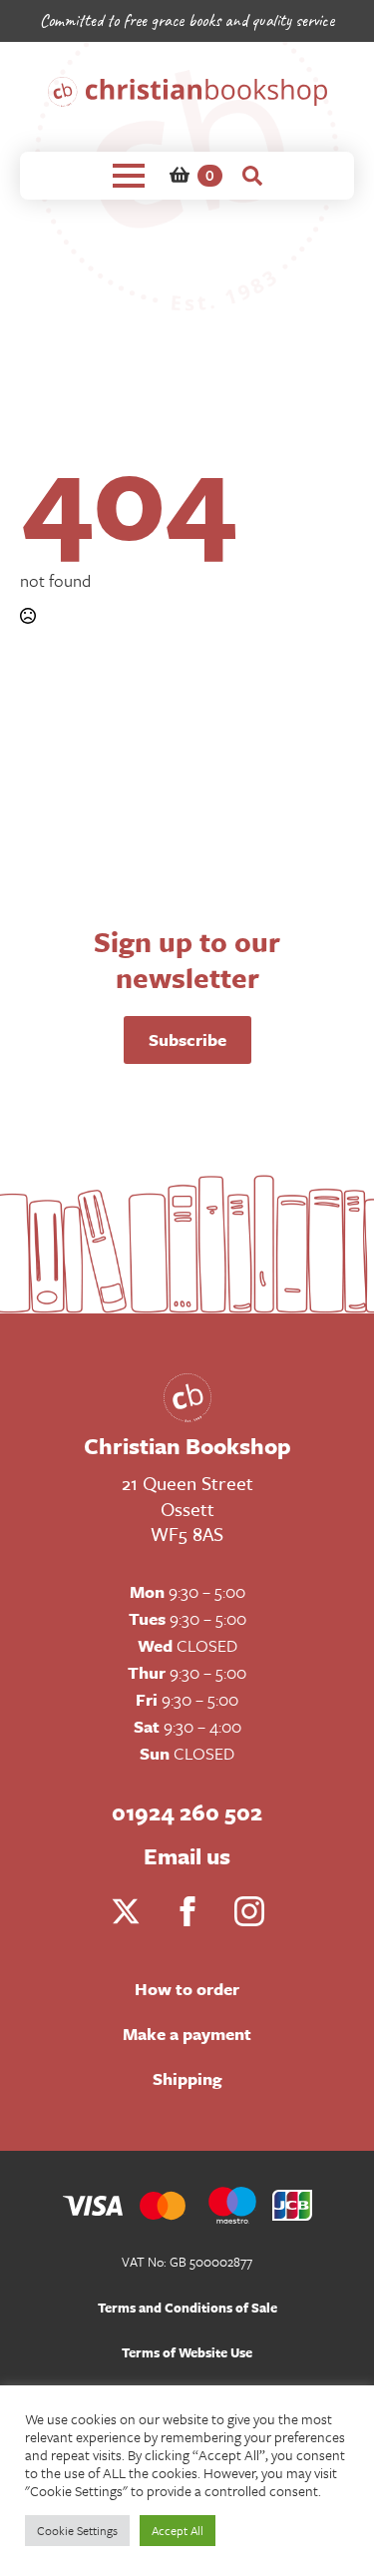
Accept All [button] (178, 2530)
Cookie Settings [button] (77, 2530)
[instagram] (249, 1911)
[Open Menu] (129, 176)
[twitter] (126, 1911)
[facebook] (187, 1911)
